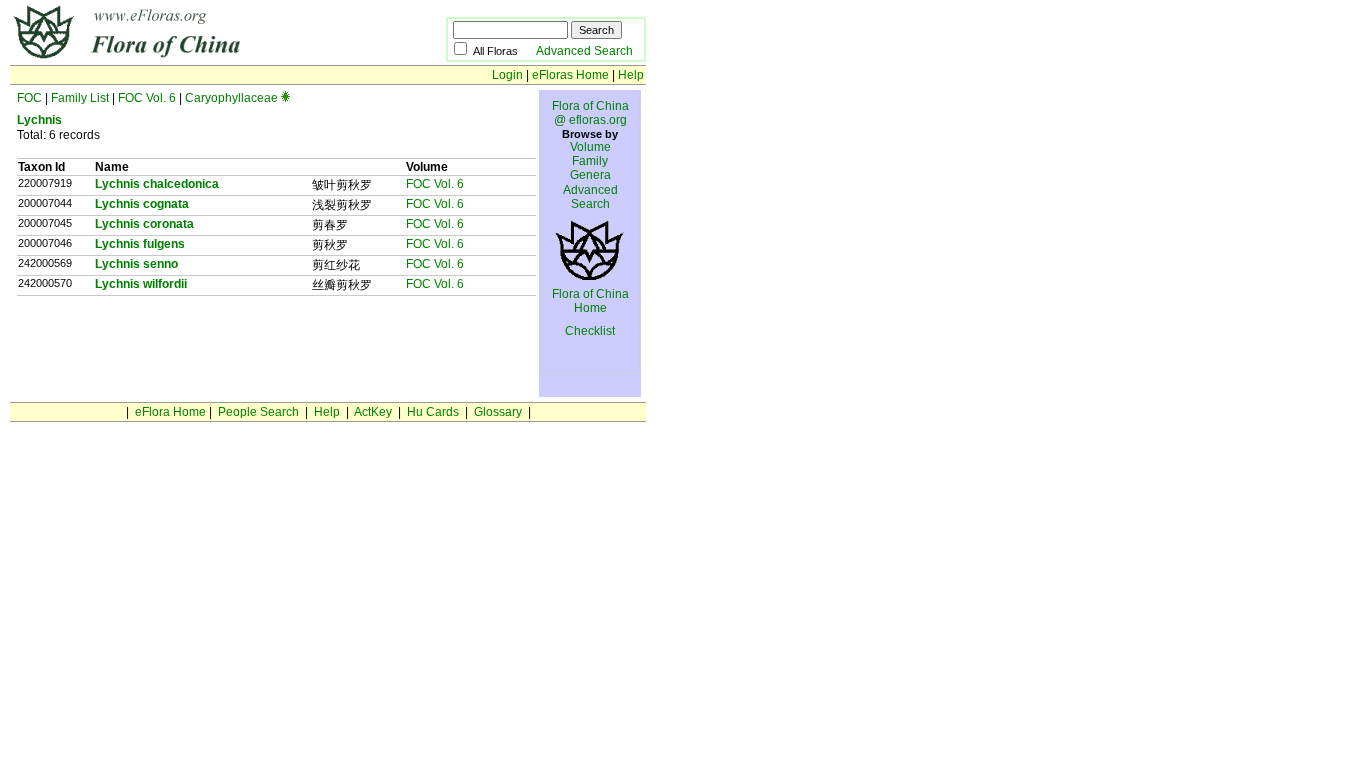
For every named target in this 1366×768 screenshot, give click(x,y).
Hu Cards (433, 412)
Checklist (590, 331)
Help (631, 75)
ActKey (373, 412)
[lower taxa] (285, 98)
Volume (590, 147)
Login (507, 75)
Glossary (498, 412)
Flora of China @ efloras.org (590, 113)
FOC (29, 98)
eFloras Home (570, 75)
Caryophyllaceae (231, 98)
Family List (80, 98)
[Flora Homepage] (197, 58)
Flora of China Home (590, 301)
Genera (590, 175)
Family (590, 161)
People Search (258, 412)
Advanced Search (584, 51)
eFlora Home (170, 412)
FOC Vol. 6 (147, 98)
